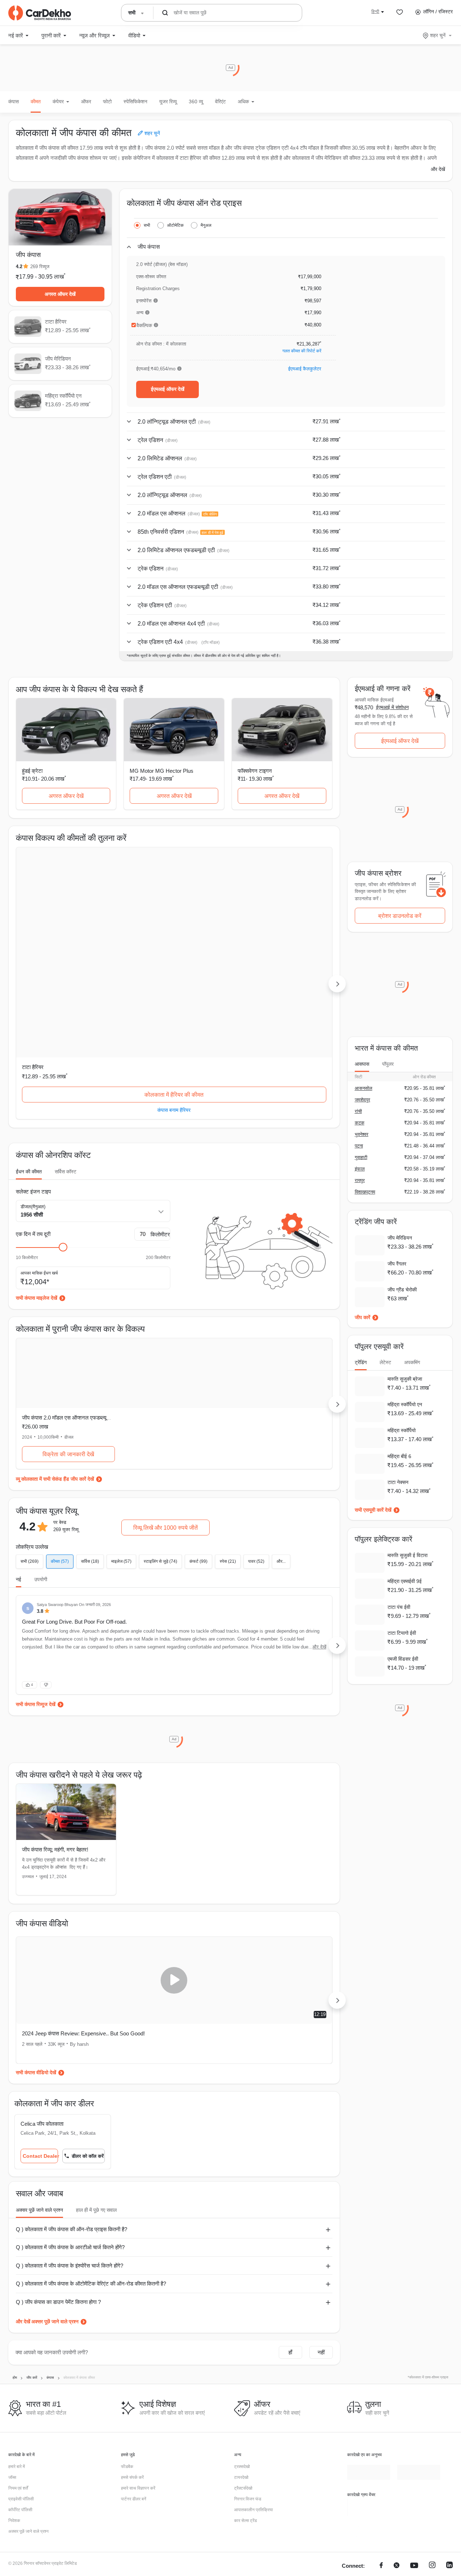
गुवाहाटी (361, 1157)
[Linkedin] (449, 2429)
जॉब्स (12, 2340)
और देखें (438, 169)
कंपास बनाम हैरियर (66, 966)
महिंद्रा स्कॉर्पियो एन (256, 923)
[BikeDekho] (368, 2370)
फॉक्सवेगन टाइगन (255, 771)
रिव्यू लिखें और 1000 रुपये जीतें (165, 1384)
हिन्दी (375, 12)
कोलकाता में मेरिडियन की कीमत (174, 951)
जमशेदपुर (362, 1100)
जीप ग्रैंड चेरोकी (402, 1290)
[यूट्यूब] (414, 2429)
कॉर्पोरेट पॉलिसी (20, 2373)
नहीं (321, 2215)
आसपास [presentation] (362, 1064)
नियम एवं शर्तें (18, 2351)
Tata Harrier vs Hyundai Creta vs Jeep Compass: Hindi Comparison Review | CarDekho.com (248, 1900)
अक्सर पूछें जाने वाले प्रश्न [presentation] (39, 2073)
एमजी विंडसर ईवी (403, 1659)
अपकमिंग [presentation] (412, 1362)
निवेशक (14, 2383)
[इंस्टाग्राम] (432, 2429)
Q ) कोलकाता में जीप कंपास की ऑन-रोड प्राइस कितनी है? (71, 2092)
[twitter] (397, 2429)
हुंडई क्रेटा (32, 771)
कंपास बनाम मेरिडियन (174, 966)
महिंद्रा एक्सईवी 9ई (405, 1581)
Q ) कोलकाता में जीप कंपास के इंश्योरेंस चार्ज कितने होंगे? (70, 2128)
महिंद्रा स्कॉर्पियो (402, 1430)
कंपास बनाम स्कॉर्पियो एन (282, 966)
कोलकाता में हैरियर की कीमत (66, 951)
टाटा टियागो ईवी (402, 1633)
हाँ (290, 2215)
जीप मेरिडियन (143, 923)
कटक (360, 1123)
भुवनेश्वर (362, 1134)
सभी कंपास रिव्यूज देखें (36, 1567)
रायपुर (360, 1180)
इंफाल (360, 1169)
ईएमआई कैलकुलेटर (305, 369)
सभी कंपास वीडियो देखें (36, 1935)
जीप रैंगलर (397, 1264)
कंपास (14, 101)
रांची (358, 1111)
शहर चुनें (438, 35)
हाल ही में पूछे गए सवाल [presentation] (96, 2073)
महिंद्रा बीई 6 (399, 1456)
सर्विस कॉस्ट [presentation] (66, 1028)
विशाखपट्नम (365, 1192)
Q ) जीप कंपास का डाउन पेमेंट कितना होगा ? (58, 2164)
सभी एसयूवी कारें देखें (373, 1510)
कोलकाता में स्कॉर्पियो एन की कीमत (282, 951)
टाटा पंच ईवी (399, 1607)
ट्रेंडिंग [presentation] (361, 1362)
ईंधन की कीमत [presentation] (29, 1028)
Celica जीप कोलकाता (42, 1987)
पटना (359, 1146)
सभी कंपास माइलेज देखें (37, 1154)
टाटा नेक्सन (398, 1482)
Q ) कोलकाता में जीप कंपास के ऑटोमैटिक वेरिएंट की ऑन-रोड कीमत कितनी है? (91, 2146)
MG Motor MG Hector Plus (162, 771)
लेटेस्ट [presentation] (385, 1362)
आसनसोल (364, 1088)
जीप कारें (362, 1317)
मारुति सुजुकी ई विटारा (408, 1555)
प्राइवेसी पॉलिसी (21, 2362)
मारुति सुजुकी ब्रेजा (405, 1379)
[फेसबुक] (381, 2429)
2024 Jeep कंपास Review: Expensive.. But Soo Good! (83, 1896)
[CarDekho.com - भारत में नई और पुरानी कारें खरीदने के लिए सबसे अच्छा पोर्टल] (40, 13)
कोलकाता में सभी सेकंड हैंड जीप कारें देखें (58, 1335)
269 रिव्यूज (40, 267)
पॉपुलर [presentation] (388, 1064)
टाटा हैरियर (33, 923)
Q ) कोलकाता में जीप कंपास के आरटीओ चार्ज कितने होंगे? (70, 2110)
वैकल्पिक (144, 325)
